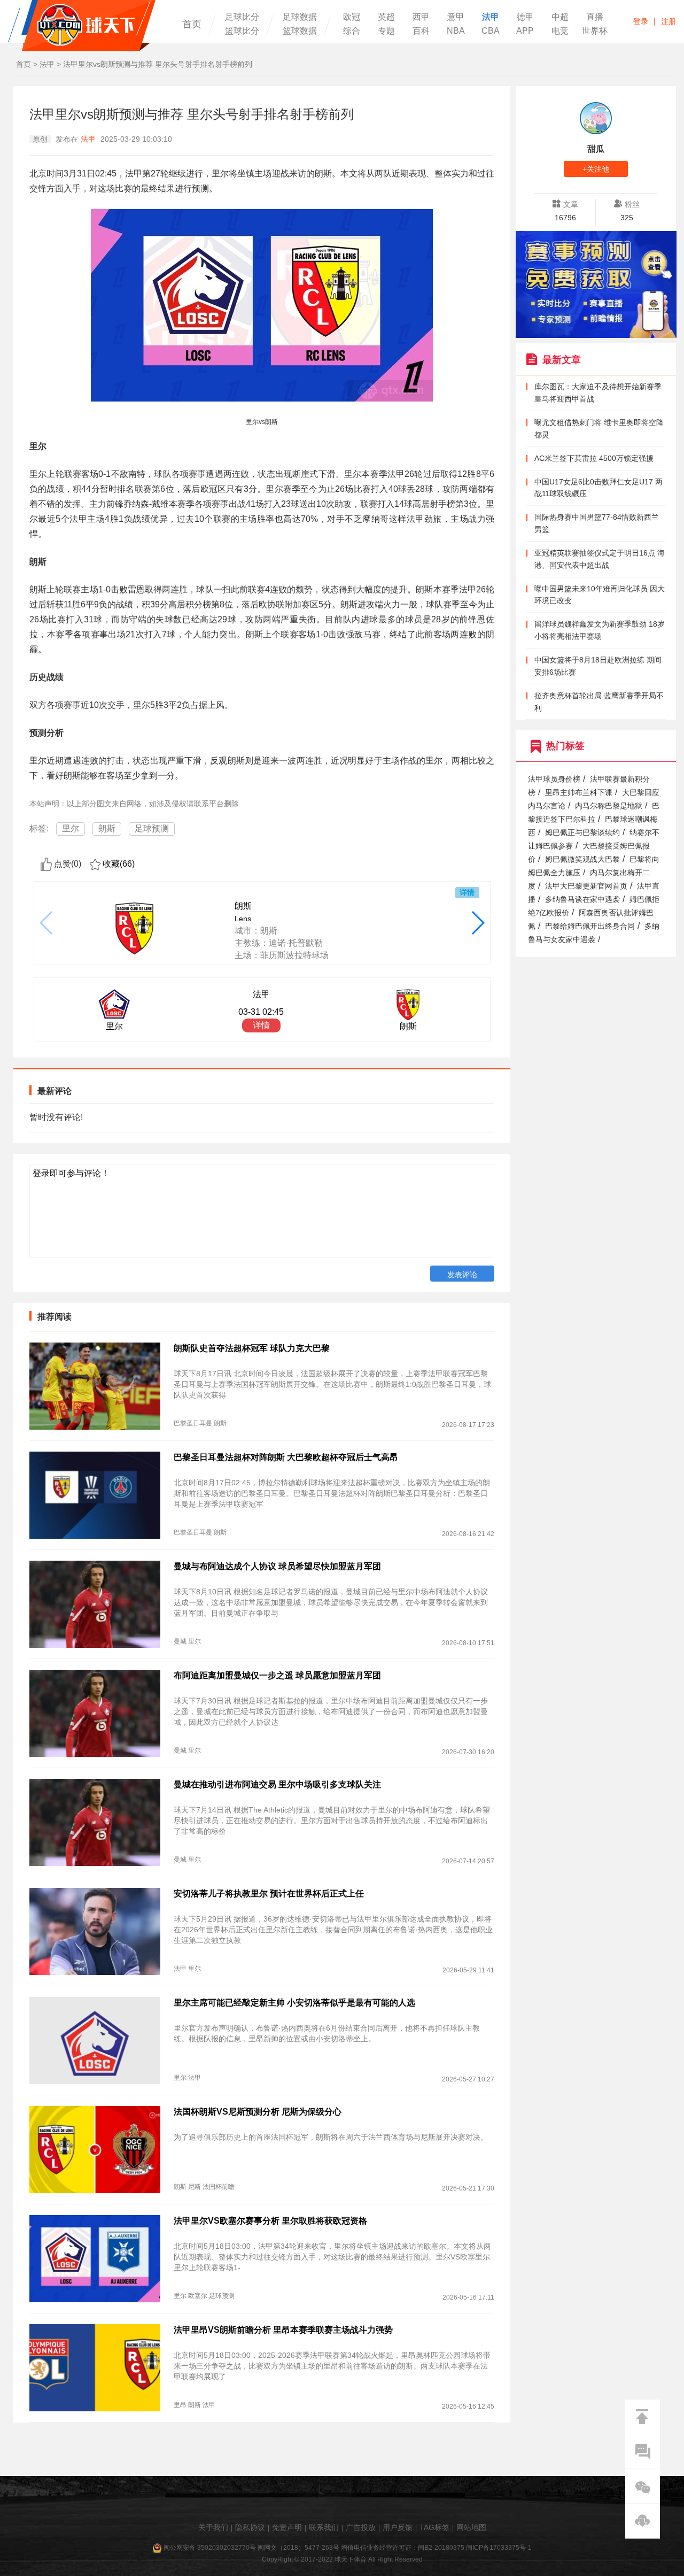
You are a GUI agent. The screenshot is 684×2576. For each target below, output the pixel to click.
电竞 (560, 31)
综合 (352, 31)
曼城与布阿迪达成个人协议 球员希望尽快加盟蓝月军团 (277, 1566)
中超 (560, 17)
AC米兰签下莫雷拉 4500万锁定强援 (594, 458)
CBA (491, 31)
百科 (421, 31)
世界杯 (595, 31)
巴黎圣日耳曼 (193, 1423)
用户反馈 (398, 2527)
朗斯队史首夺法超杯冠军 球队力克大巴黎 (252, 1348)
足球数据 (300, 17)
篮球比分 (242, 31)
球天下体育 (82, 25)
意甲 (456, 17)
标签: (39, 828)
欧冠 (352, 17)
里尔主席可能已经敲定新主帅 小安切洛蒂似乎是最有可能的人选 (294, 2003)
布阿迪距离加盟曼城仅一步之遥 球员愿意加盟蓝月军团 (277, 1675)
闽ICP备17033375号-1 (499, 2548)
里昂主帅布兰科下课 (579, 793)
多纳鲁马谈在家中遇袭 (582, 900)
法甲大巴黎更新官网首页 (586, 886)
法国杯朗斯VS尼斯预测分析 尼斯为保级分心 (258, 2112)
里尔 (71, 828)
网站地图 (471, 2527)
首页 (192, 24)
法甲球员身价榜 (554, 779)
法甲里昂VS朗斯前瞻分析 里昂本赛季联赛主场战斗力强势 (283, 2330)
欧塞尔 (198, 2296)
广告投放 (361, 2527)
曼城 (180, 1641)
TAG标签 (434, 2527)
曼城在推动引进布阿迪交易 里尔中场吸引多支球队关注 (277, 1784)
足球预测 (152, 828)
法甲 (491, 17)
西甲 (421, 17)
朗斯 (107, 828)
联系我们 (324, 2527)
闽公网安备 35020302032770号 (210, 2548)
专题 (386, 31)
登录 (641, 21)
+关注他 (596, 169)
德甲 (525, 17)
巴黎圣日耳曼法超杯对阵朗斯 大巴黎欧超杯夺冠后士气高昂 (286, 1457)
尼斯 (195, 2187)
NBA (456, 31)
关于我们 (213, 2527)
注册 (669, 21)
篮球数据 (300, 31)
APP (525, 31)
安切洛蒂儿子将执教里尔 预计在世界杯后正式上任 (269, 1894)
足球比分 (242, 17)
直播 (595, 17)
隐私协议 (250, 2527)
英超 (386, 17)
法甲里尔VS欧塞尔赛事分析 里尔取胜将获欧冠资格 (270, 2221)
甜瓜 (596, 149)
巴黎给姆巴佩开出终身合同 (590, 926)
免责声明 (287, 2527)
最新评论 (55, 1091)
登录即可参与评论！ (71, 1173)
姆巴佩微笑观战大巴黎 (582, 859)
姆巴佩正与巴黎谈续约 (582, 833)
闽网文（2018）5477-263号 (298, 2548)
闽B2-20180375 (441, 2548)
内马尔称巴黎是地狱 (609, 806)
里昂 (180, 2405)
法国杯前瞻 (219, 2187)
